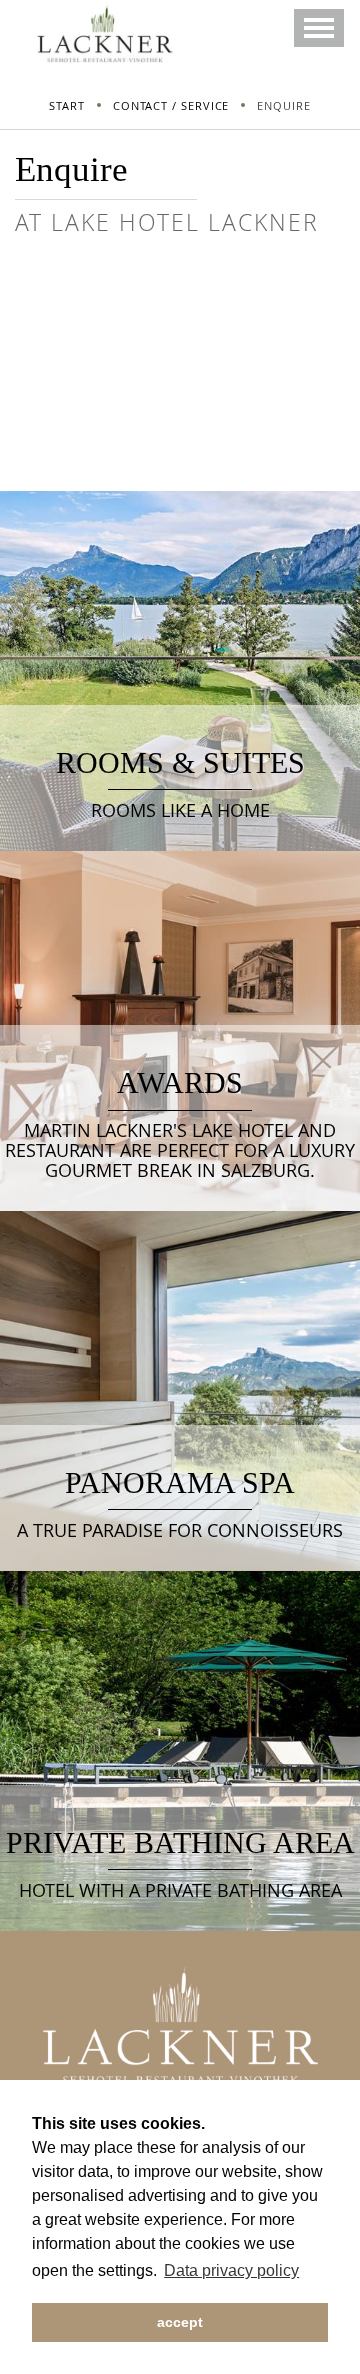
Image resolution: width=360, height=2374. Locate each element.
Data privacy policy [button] (231, 2270)
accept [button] (180, 2322)
